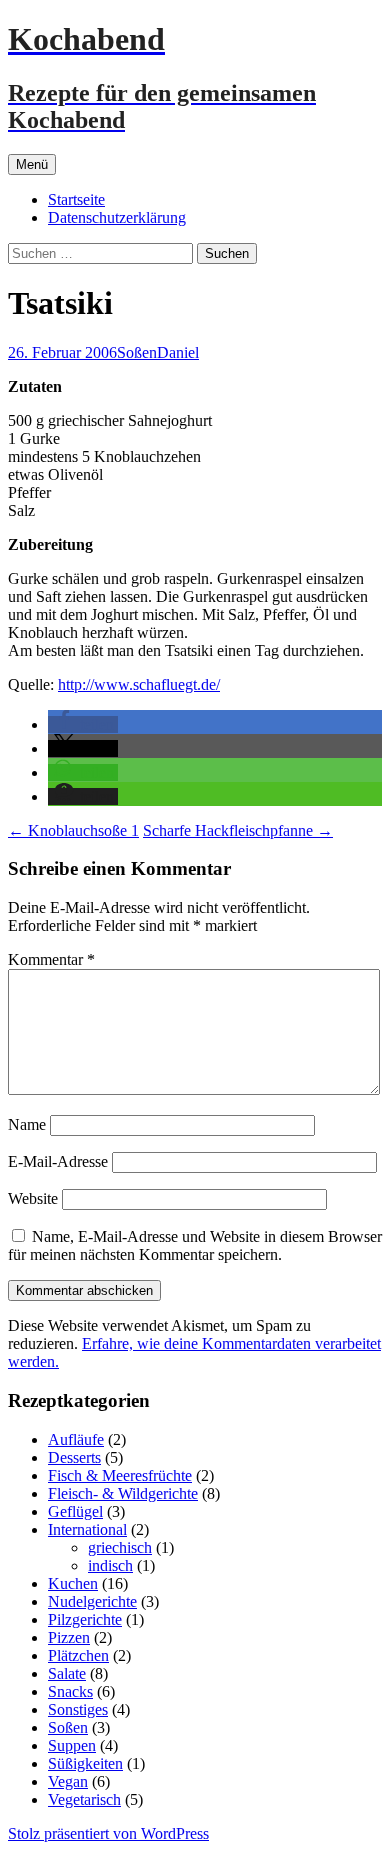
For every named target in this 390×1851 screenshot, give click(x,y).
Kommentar (51, 959)
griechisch (120, 1547)
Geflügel (75, 1511)
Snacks (70, 1691)
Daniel (178, 352)
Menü (32, 164)
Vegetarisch (84, 1799)
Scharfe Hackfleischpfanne (238, 830)
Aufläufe (76, 1439)
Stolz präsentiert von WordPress (108, 1833)
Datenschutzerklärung (117, 217)
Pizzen (69, 1637)
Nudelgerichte (92, 1601)
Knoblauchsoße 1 (73, 830)
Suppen (72, 1745)
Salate (67, 1673)
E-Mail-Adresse (58, 1161)
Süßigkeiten (85, 1763)
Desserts (74, 1457)
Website (33, 1198)
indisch (110, 1565)
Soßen (137, 352)
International (87, 1529)
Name (27, 1124)
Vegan (68, 1781)
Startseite (76, 199)
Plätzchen (78, 1655)
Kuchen (73, 1583)
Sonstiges (78, 1709)
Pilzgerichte (85, 1619)
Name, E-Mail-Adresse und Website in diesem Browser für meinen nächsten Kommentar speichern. (195, 1245)
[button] (83, 724)
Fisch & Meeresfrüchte (120, 1475)
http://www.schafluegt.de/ (139, 684)
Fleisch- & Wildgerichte (123, 1493)
